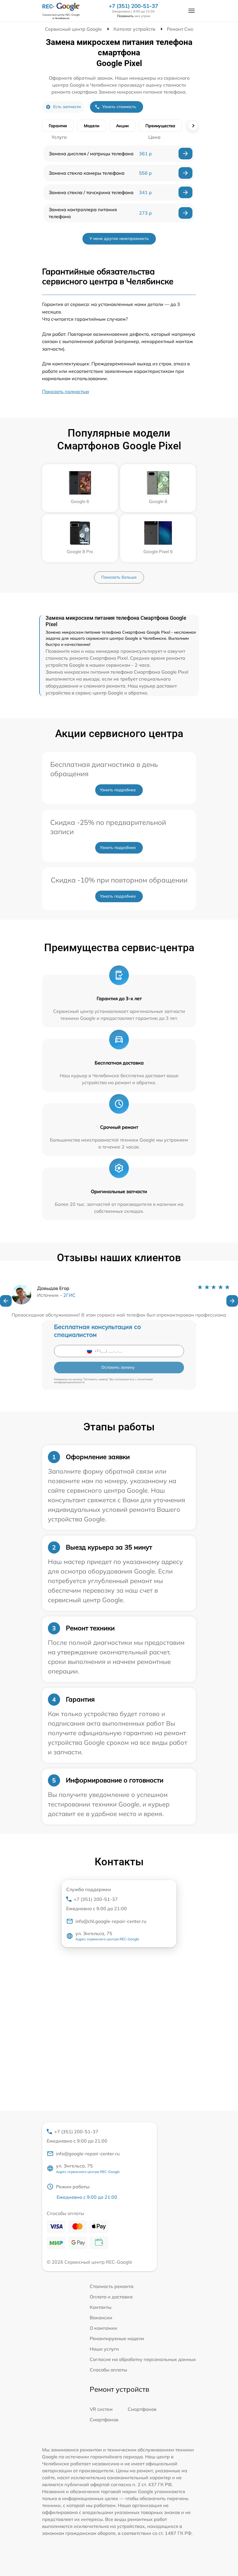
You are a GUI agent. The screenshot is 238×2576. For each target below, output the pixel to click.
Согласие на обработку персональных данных (143, 2359)
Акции (122, 126)
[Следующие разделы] (193, 126)
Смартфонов (142, 2409)
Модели (92, 126)
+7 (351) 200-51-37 (134, 6)
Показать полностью (66, 391)
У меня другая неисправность (119, 238)
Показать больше (119, 577)
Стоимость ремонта (112, 2286)
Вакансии (101, 2318)
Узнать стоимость (119, 107)
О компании (103, 2328)
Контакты (101, 2307)
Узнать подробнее (118, 790)
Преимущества (160, 126)
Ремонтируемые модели (117, 2338)
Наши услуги (104, 2349)
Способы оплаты (108, 2370)
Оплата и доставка (111, 2297)
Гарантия (58, 126)
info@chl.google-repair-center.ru (111, 1921)
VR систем (101, 2409)
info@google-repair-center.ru (88, 2154)
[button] (6, 1301)
